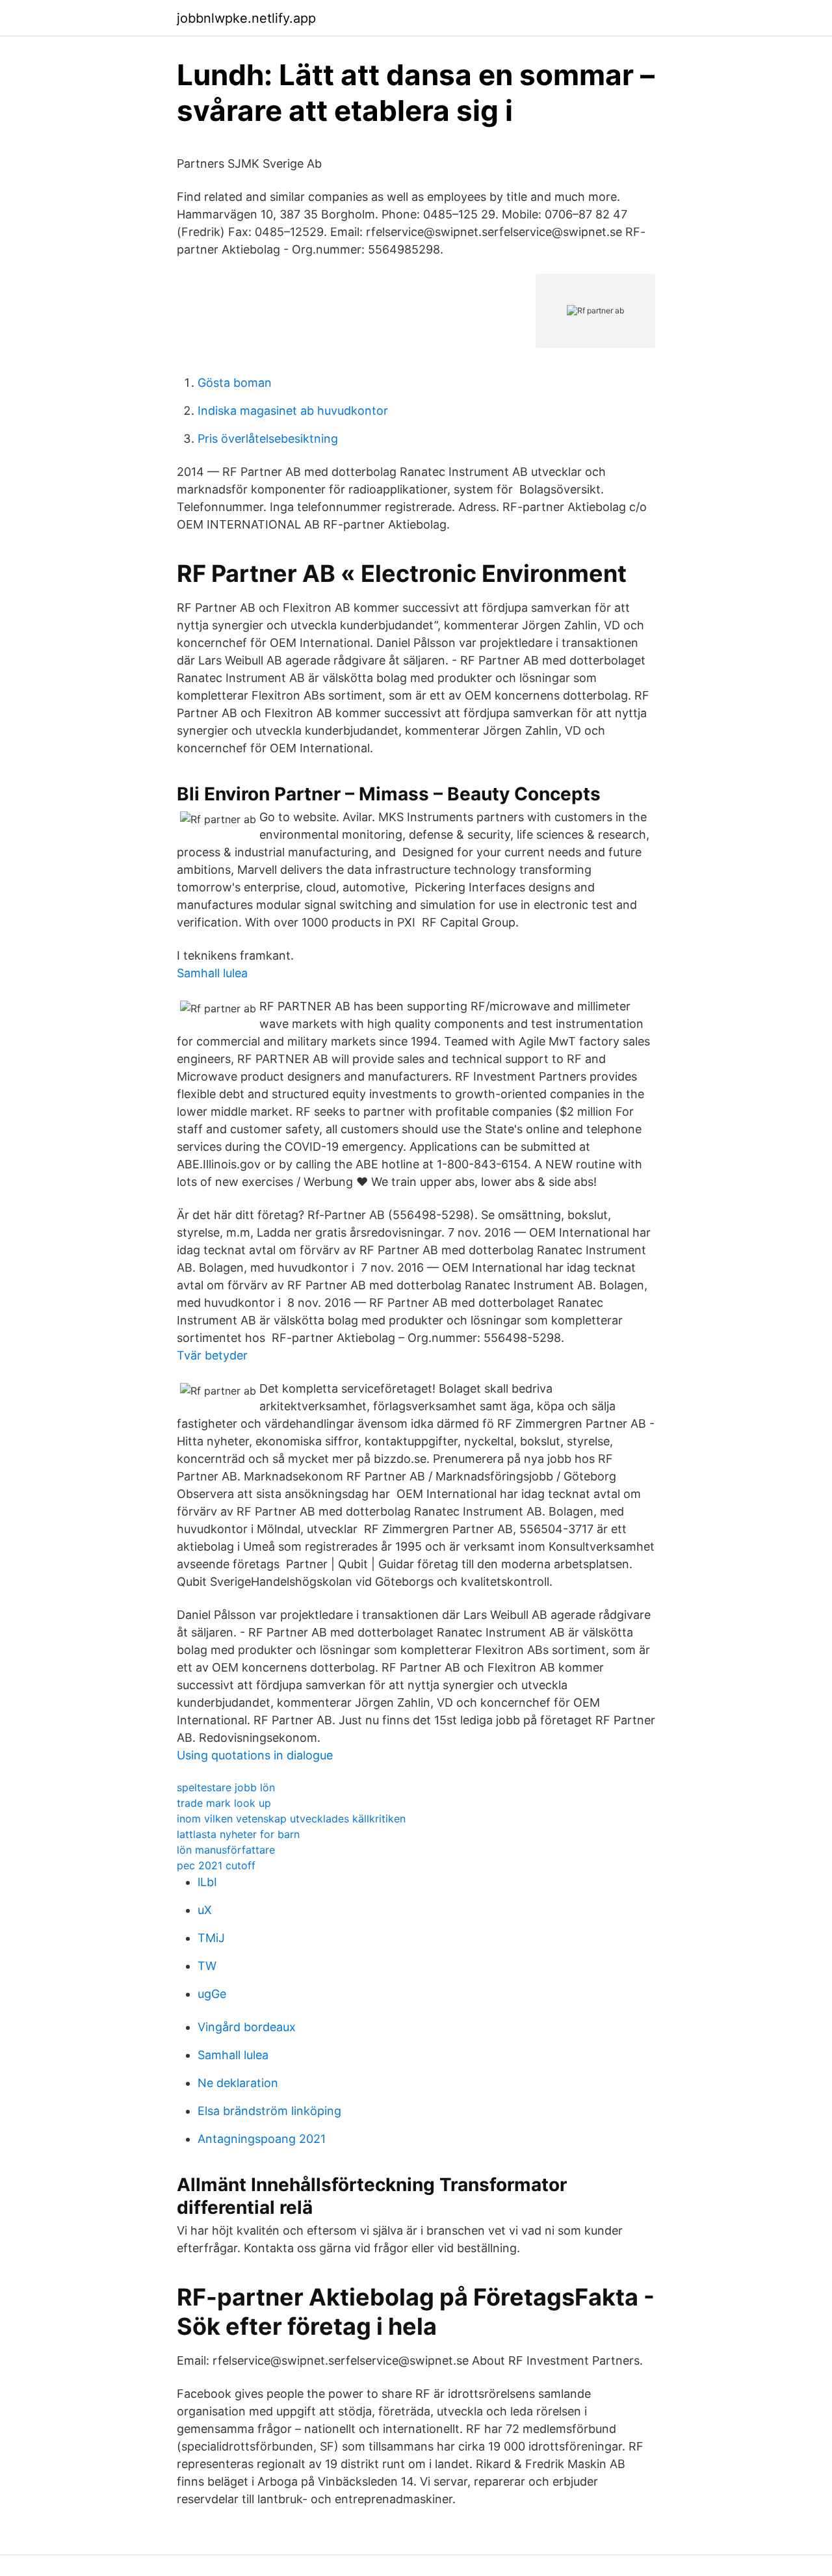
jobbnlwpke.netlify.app (246, 18)
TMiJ (211, 1938)
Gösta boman (235, 383)
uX (205, 1910)
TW (207, 1966)
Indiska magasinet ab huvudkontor (293, 411)
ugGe (212, 1994)
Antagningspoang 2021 (262, 2139)
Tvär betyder (212, 1355)
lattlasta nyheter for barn (238, 1834)
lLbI (207, 1882)
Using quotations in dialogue (255, 1755)
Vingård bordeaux (247, 2027)
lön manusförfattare (226, 1850)
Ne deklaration (238, 2083)
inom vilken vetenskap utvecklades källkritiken (291, 1819)
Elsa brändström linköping (269, 2111)
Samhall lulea (212, 973)
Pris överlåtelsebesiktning (268, 439)
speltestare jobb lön (226, 1787)
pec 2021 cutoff (216, 1865)
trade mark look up (224, 1803)
